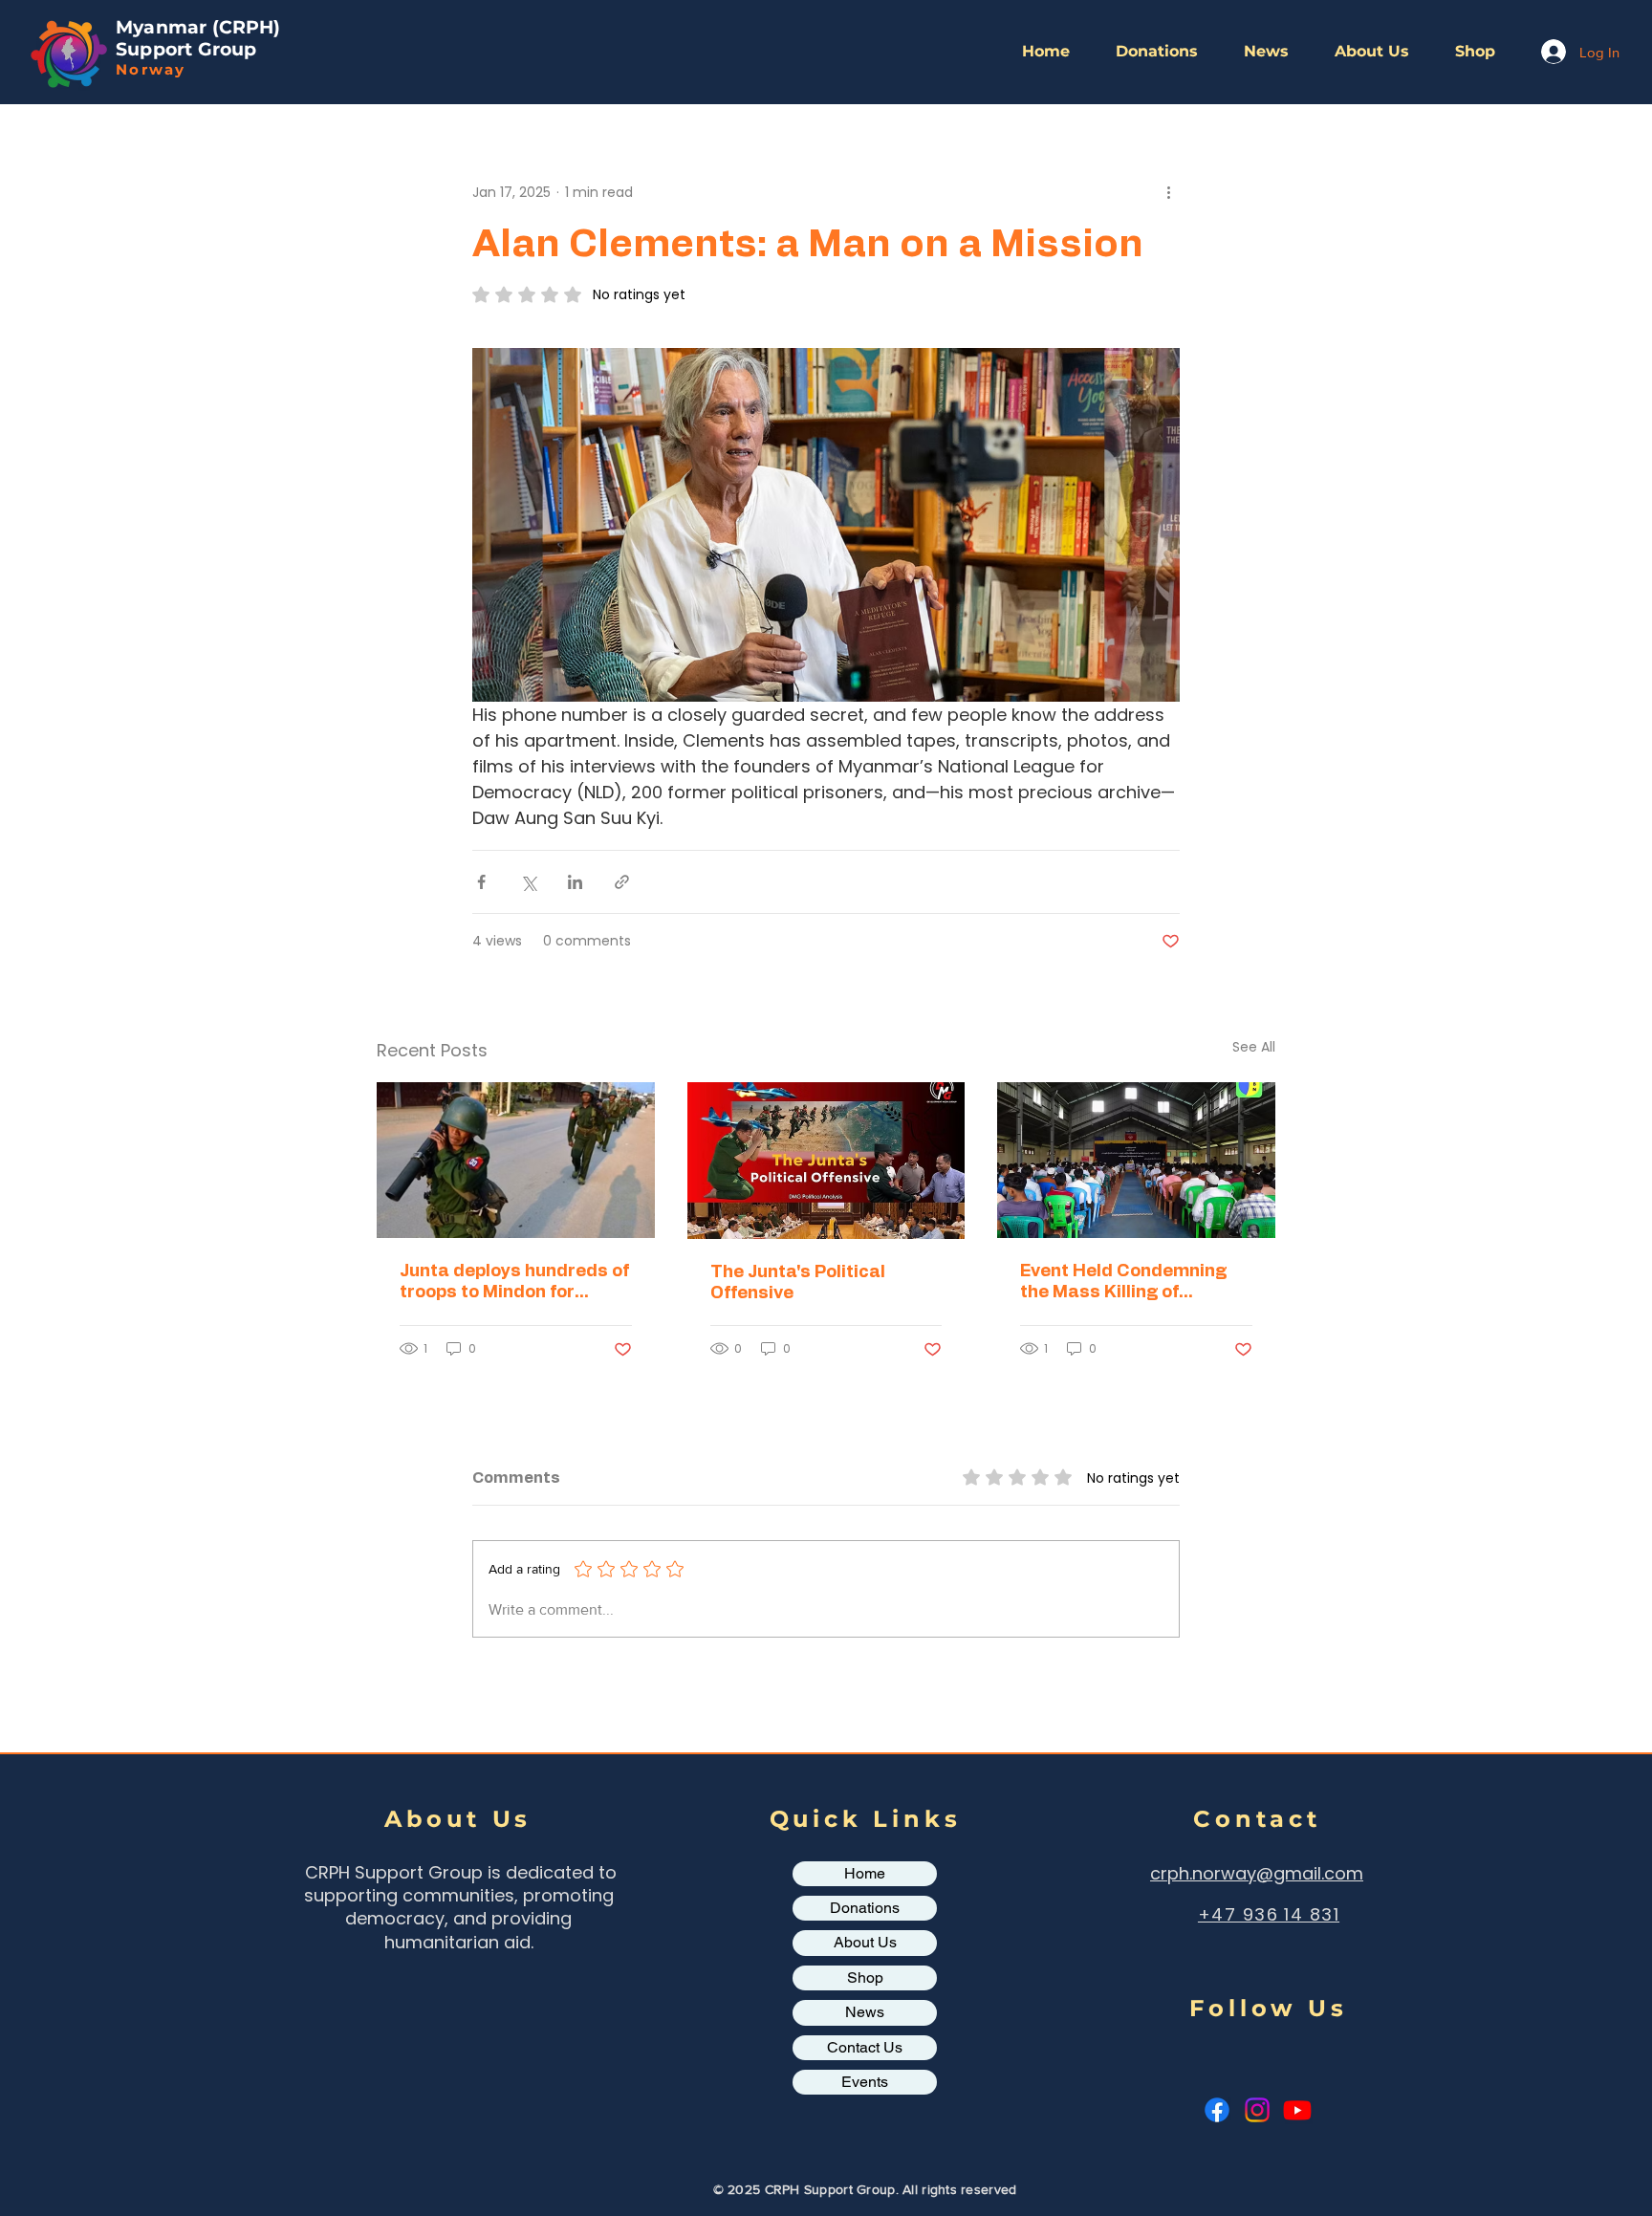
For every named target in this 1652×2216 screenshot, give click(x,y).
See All (1254, 1047)
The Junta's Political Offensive (798, 1283)
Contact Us (865, 2047)
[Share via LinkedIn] (575, 882)
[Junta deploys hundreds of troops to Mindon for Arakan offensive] (516, 1160)
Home (865, 1873)
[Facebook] (1217, 2110)
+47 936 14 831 (1269, 1914)
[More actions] (1168, 192)
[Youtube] (1297, 2110)
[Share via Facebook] (481, 882)
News (865, 2012)
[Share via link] (622, 882)
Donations (865, 1908)
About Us (865, 1942)
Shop (865, 1977)
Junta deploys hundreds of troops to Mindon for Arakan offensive (514, 1283)
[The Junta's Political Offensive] (826, 1161)
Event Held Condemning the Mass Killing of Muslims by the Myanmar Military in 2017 (1128, 1283)
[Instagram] (1257, 2110)
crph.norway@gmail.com (1257, 1873)
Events (865, 2082)
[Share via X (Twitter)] (528, 882)
